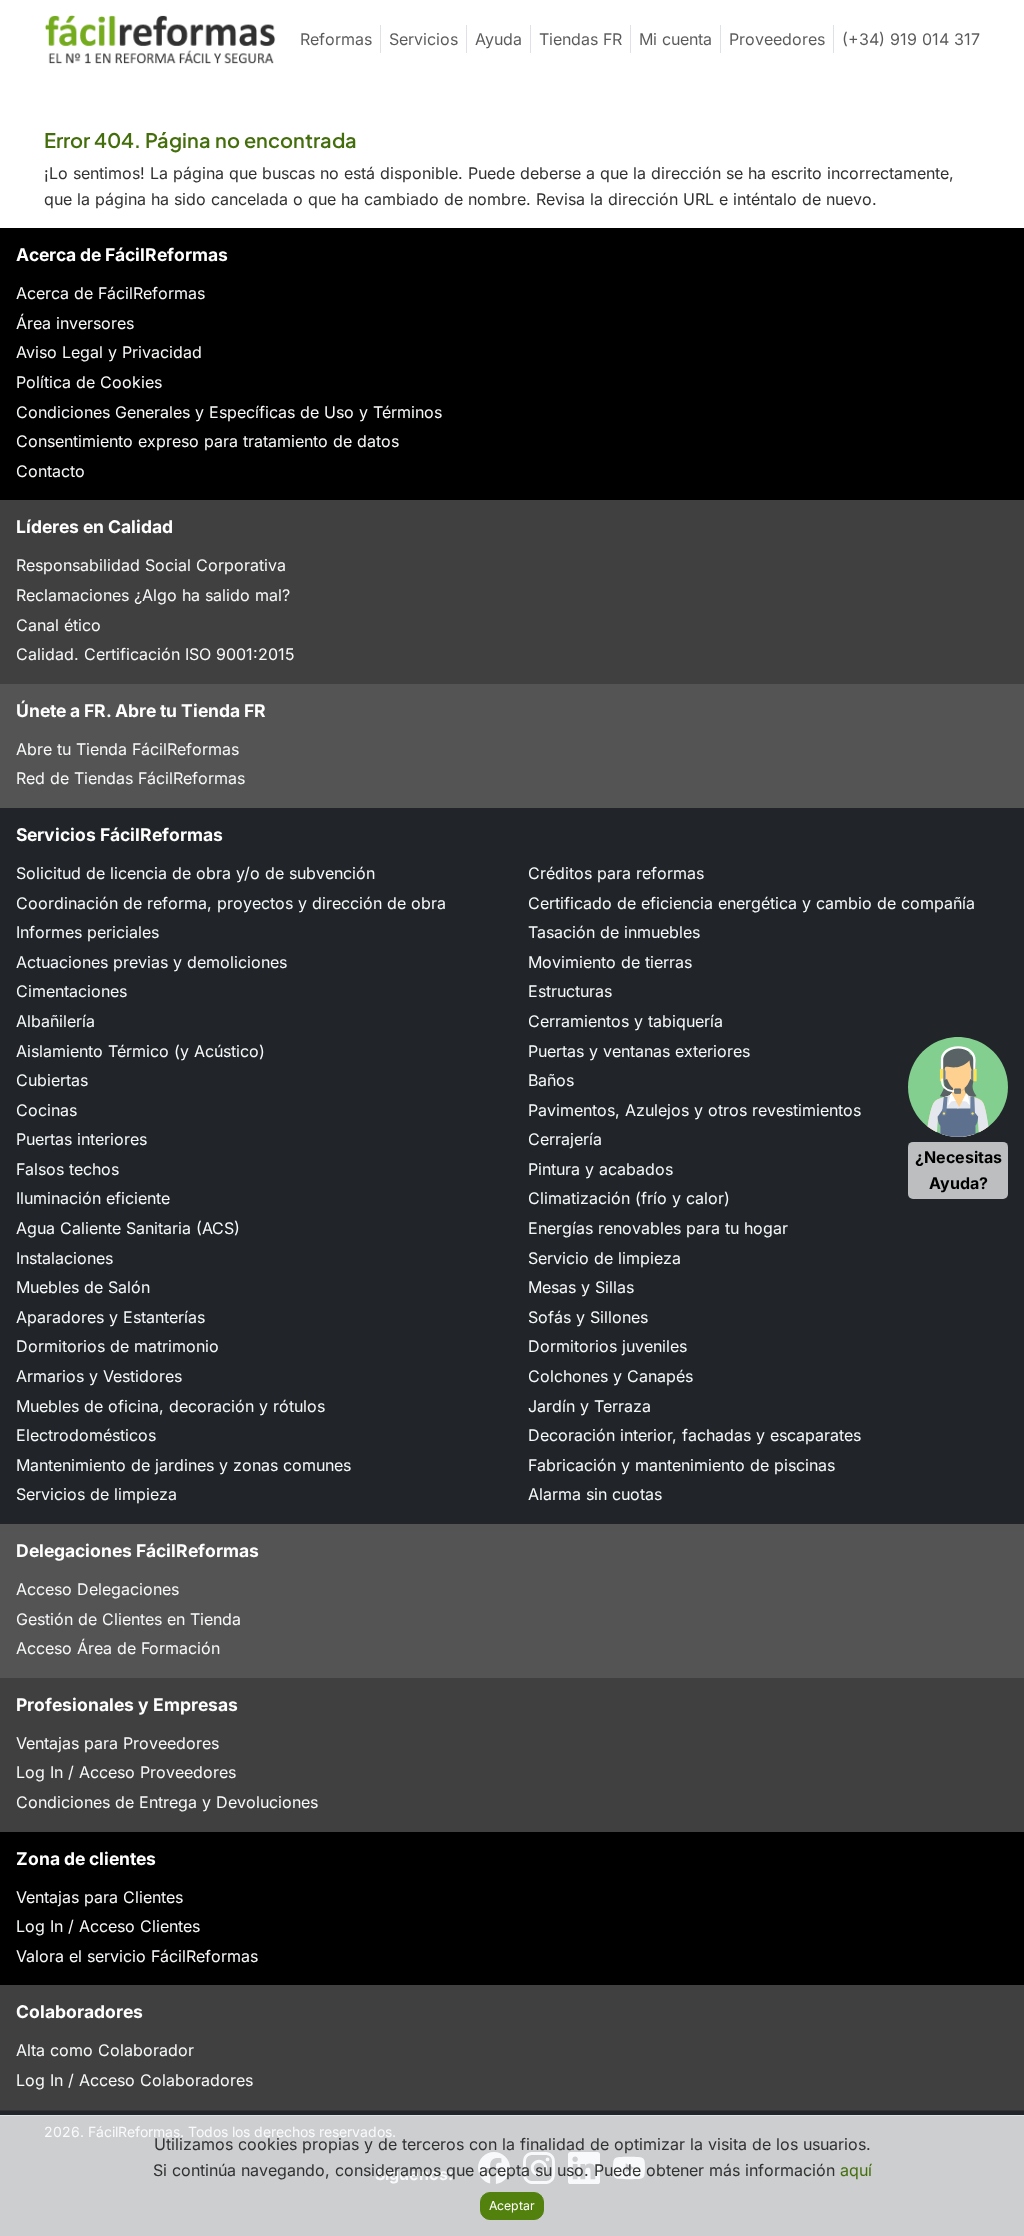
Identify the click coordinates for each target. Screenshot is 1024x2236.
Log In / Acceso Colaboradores (134, 2080)
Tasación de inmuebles (614, 932)
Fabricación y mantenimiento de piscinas (681, 1465)
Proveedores (777, 39)
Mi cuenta (675, 39)
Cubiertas (52, 1080)
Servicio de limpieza (604, 1258)
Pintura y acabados (600, 1169)
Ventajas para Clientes (99, 1897)
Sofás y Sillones (588, 1317)
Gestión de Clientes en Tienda (128, 1619)
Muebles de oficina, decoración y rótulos (170, 1406)
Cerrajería (565, 1139)
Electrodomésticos (86, 1435)
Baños (551, 1080)
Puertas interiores (81, 1139)
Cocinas (46, 1110)
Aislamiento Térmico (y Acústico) (140, 1051)
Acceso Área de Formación (118, 1648)
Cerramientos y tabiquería (625, 1021)
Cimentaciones (71, 991)
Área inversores (75, 323)
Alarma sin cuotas (595, 1494)
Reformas (336, 39)
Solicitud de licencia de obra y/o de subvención (195, 873)
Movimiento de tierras (610, 962)
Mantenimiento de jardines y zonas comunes (183, 1465)
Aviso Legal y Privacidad (109, 352)
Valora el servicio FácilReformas (137, 1956)
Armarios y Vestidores (99, 1376)
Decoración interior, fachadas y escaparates (694, 1435)
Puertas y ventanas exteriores (639, 1051)
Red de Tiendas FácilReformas (130, 778)
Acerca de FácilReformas (110, 293)
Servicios (423, 39)
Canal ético (58, 625)
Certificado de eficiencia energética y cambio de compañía (751, 903)
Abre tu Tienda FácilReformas (127, 749)
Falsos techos (67, 1169)
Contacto (50, 471)
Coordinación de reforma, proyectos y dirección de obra (231, 903)
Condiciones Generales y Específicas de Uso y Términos (229, 412)
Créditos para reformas (616, 873)
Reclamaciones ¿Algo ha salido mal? (153, 595)
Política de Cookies (89, 382)
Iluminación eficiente (93, 1198)
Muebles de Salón (83, 1287)
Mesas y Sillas (581, 1287)
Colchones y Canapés (610, 1376)
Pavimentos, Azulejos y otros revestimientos (694, 1110)
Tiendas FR (580, 39)
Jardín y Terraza (589, 1406)
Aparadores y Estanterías (110, 1317)
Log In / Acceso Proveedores (126, 1772)
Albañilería (55, 1021)
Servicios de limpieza (96, 1494)
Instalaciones (64, 1258)
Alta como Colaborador (105, 2050)
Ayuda (498, 39)
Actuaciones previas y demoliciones (151, 962)
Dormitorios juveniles (607, 1346)
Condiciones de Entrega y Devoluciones (167, 1802)
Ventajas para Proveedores (117, 1743)
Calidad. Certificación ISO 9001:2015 (155, 654)
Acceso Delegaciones (97, 1589)
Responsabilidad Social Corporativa (151, 565)
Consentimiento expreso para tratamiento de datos (207, 441)
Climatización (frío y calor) (629, 1198)
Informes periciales (87, 932)
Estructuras (570, 991)
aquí (856, 2170)
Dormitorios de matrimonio (117, 1346)
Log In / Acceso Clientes (108, 1926)
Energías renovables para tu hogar (658, 1228)
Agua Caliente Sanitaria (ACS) (128, 1228)
